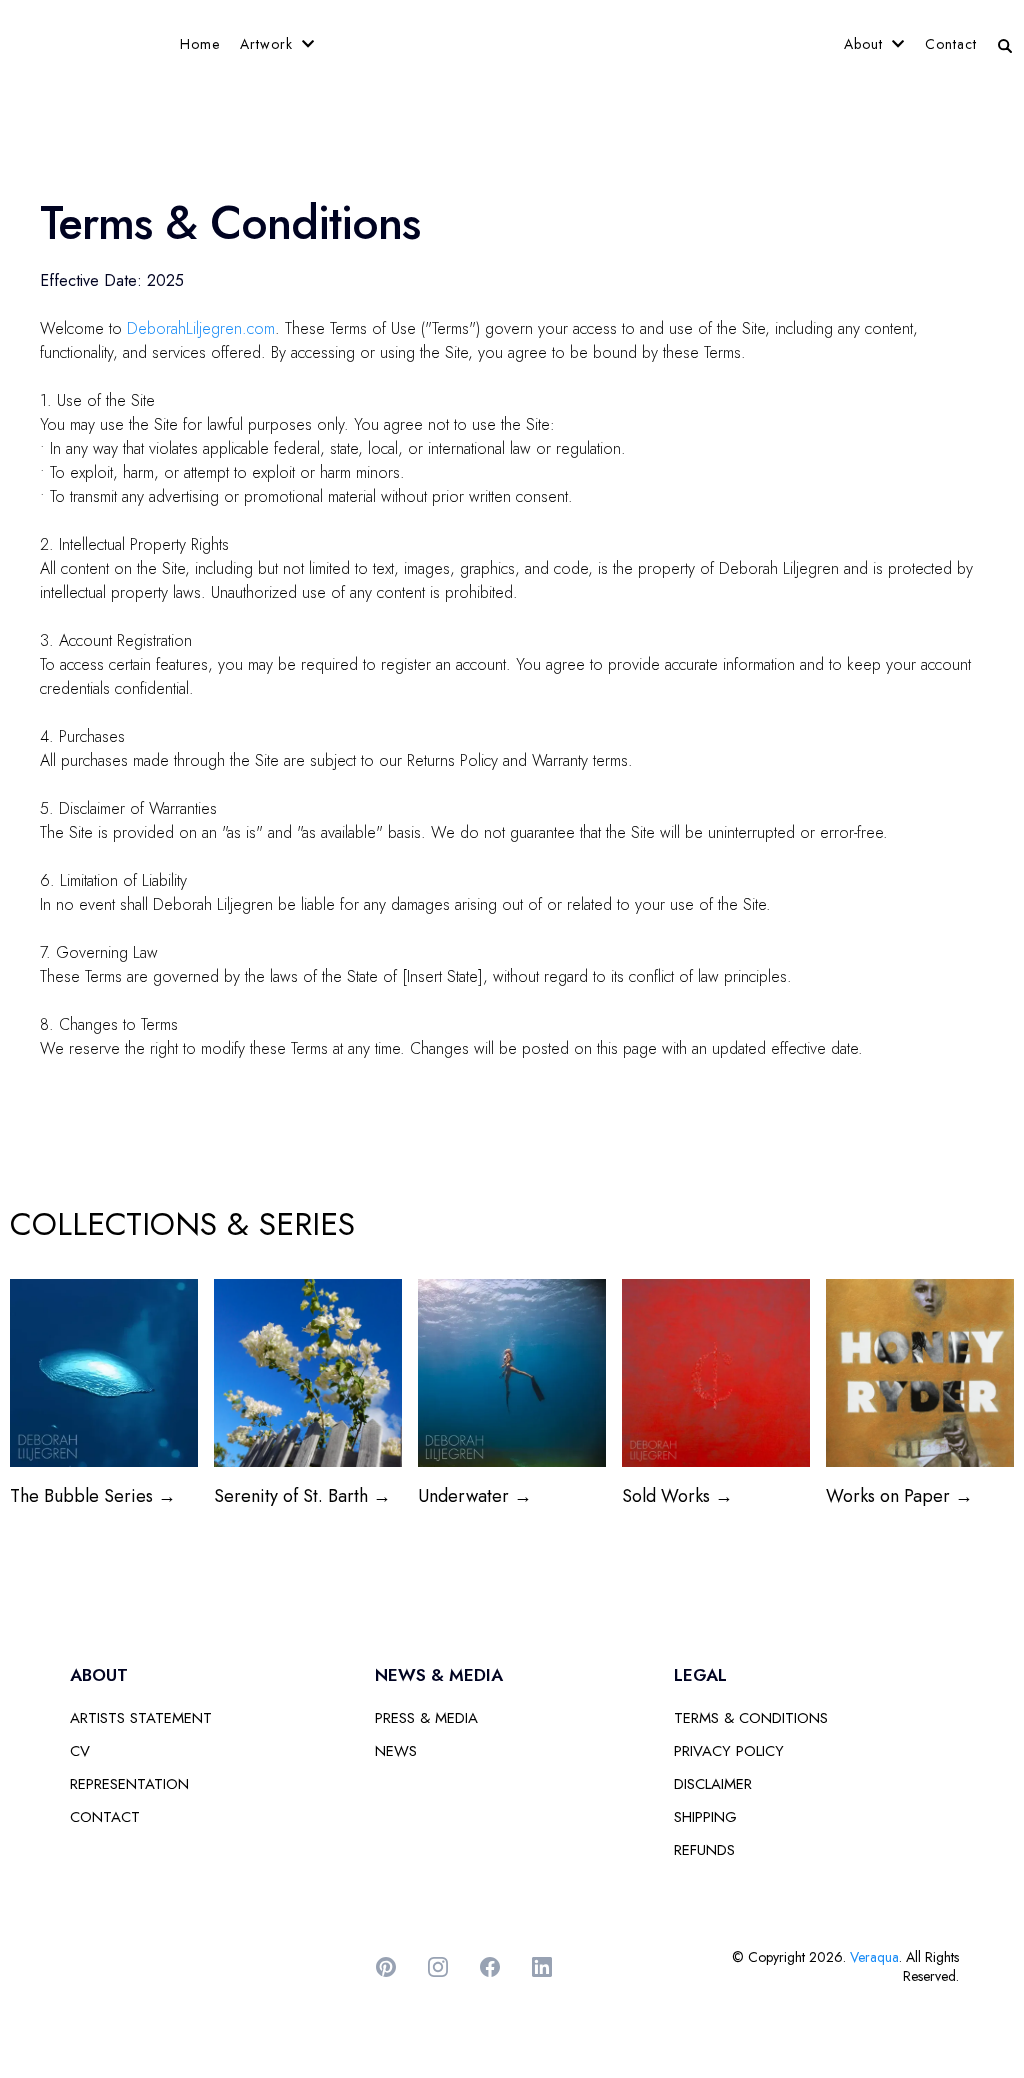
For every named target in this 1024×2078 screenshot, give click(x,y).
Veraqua (874, 1957)
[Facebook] (490, 1967)
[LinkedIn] (542, 1967)
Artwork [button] (269, 44)
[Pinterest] (386, 1967)
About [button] (866, 44)
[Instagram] (438, 1967)
